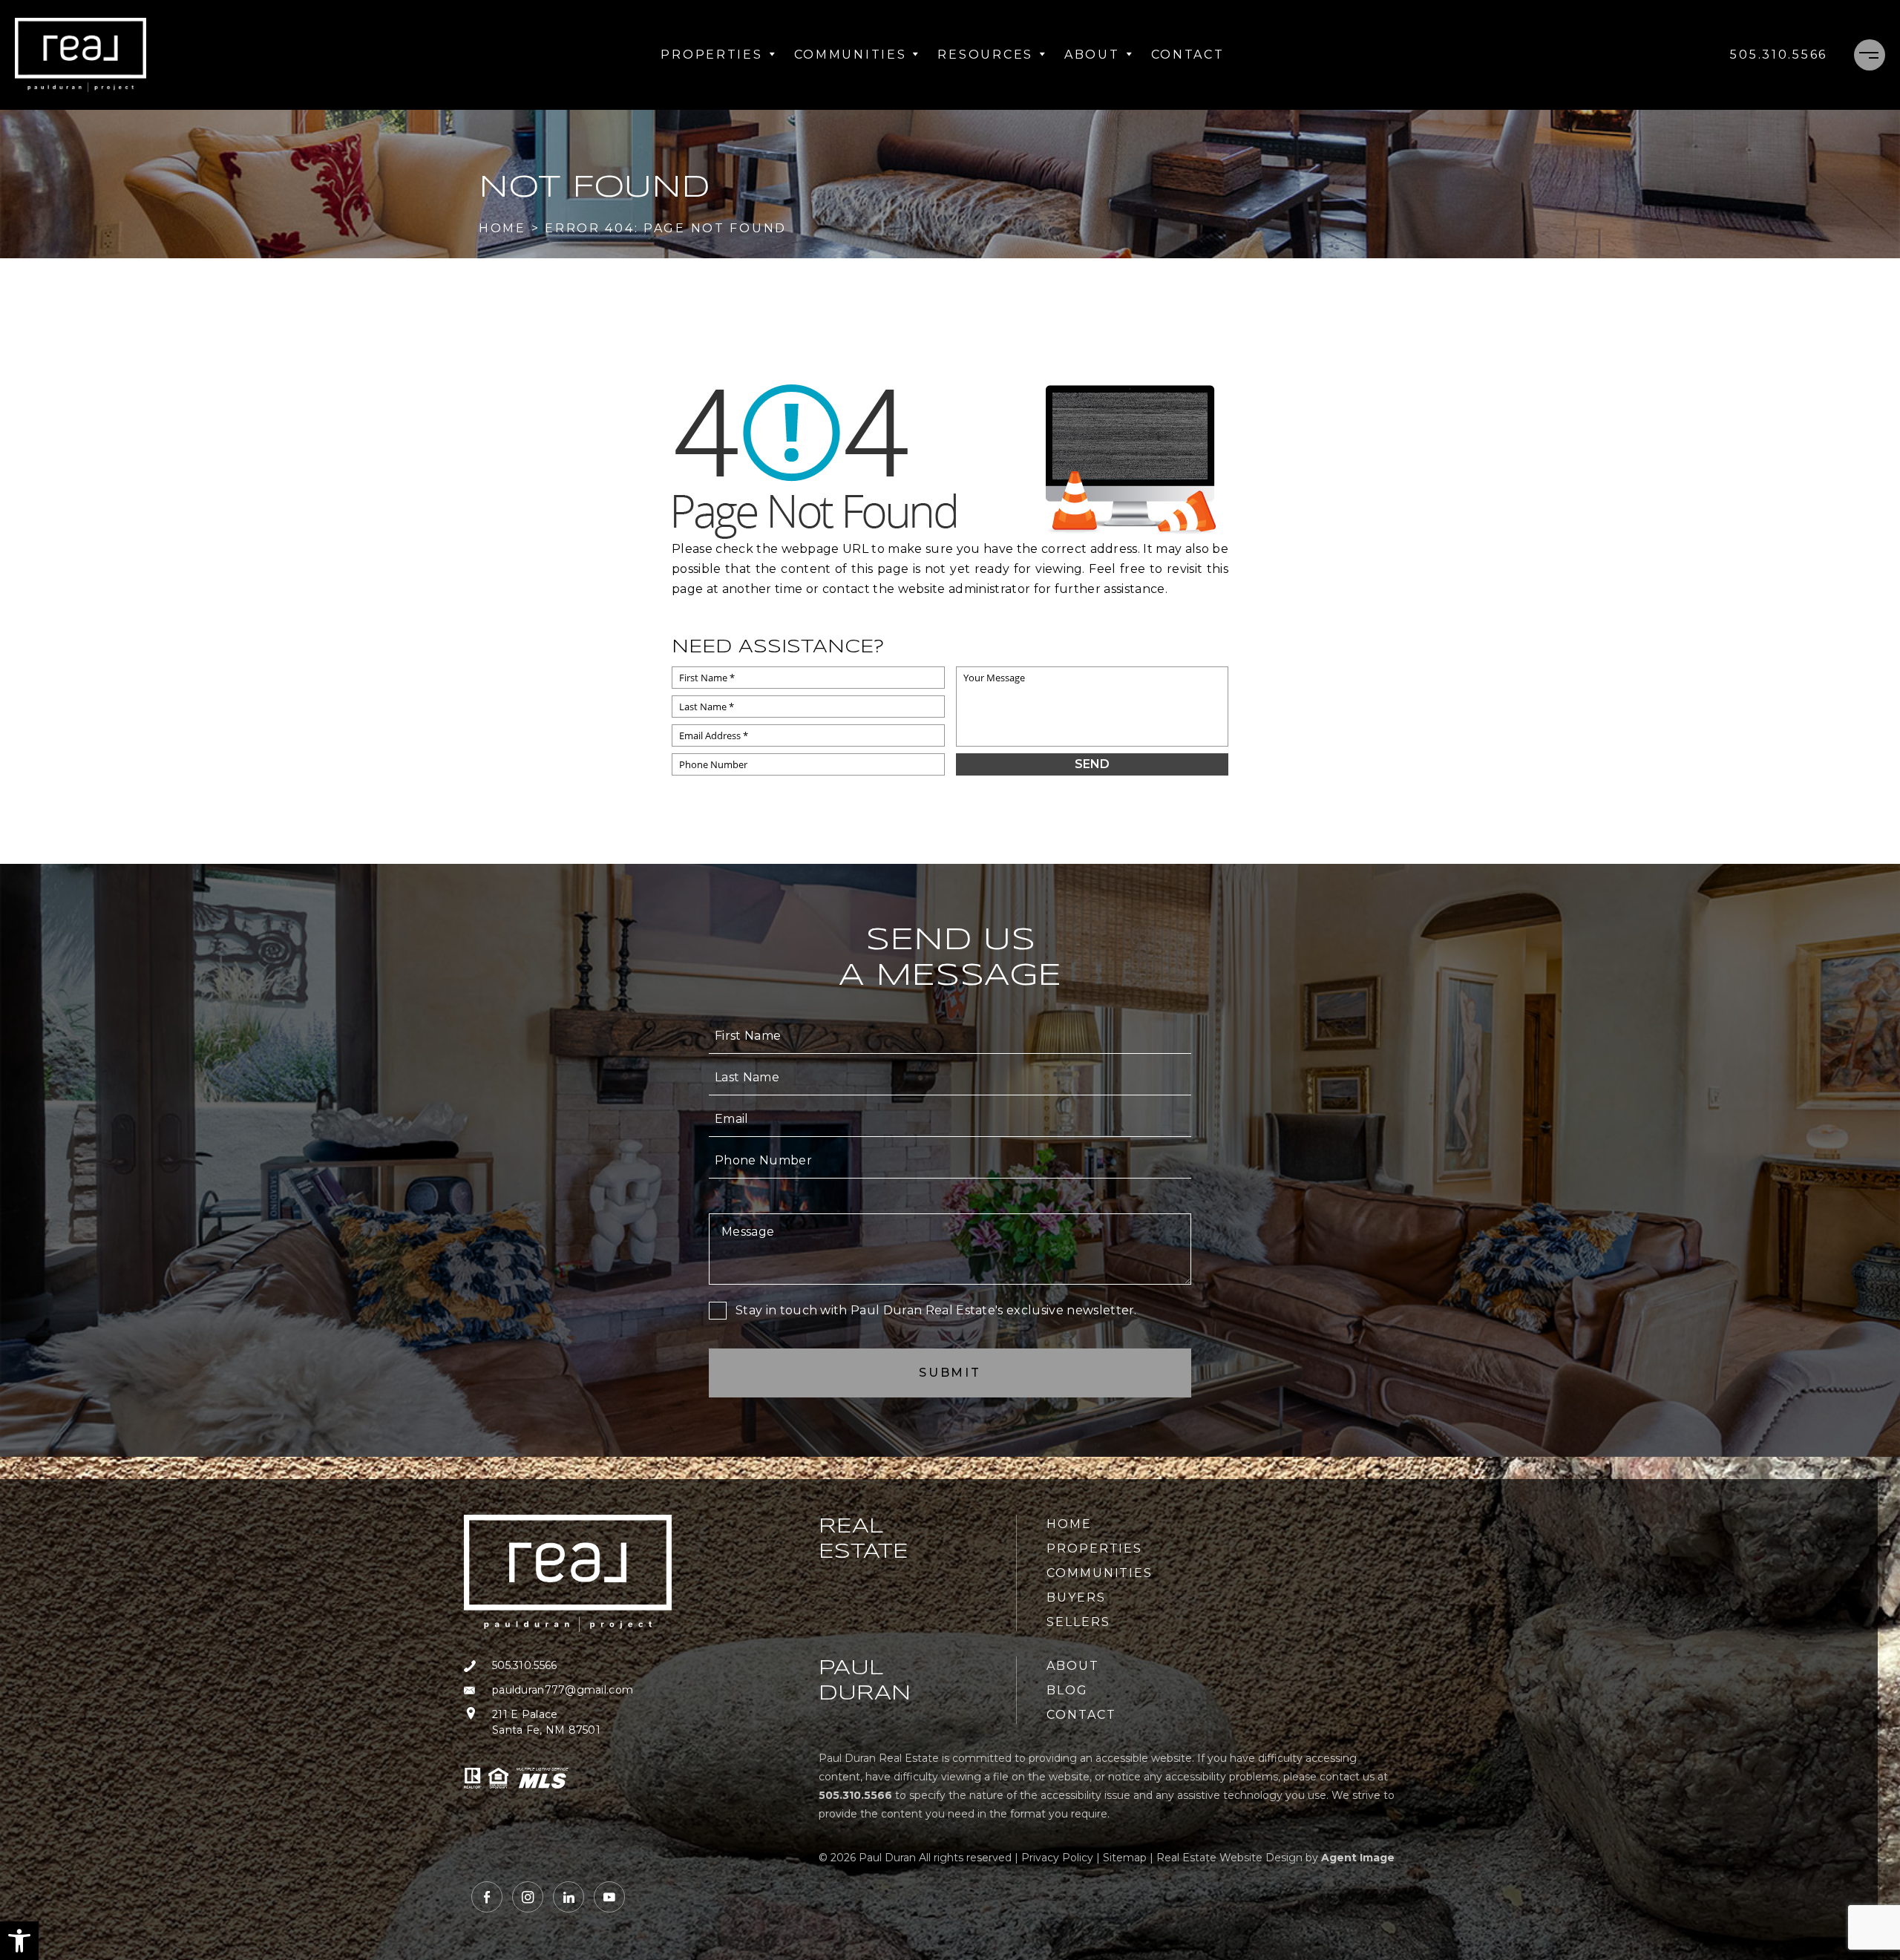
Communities (851, 55)
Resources (985, 55)
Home (1069, 1524)
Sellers (1078, 1622)
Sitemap (1125, 1858)
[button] (19, 1941)
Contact (1188, 55)
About (1092, 55)
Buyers (1076, 1597)
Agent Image (1358, 1858)
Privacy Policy (1057, 1858)
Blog (1067, 1690)
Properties (711, 55)
